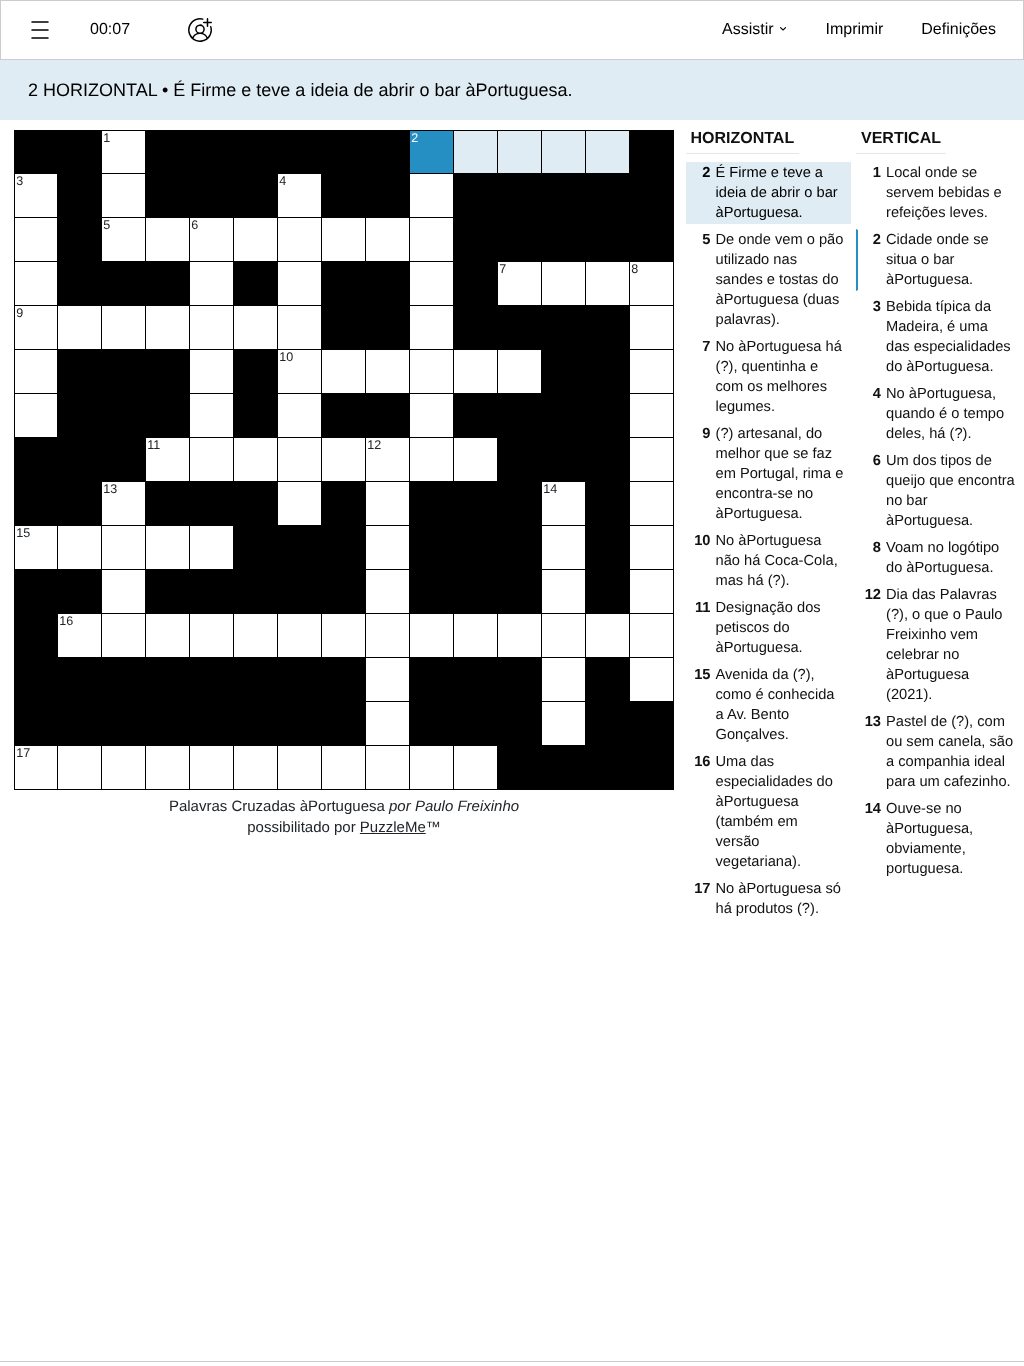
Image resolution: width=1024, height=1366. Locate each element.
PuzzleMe (393, 827)
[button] (40, 30)
